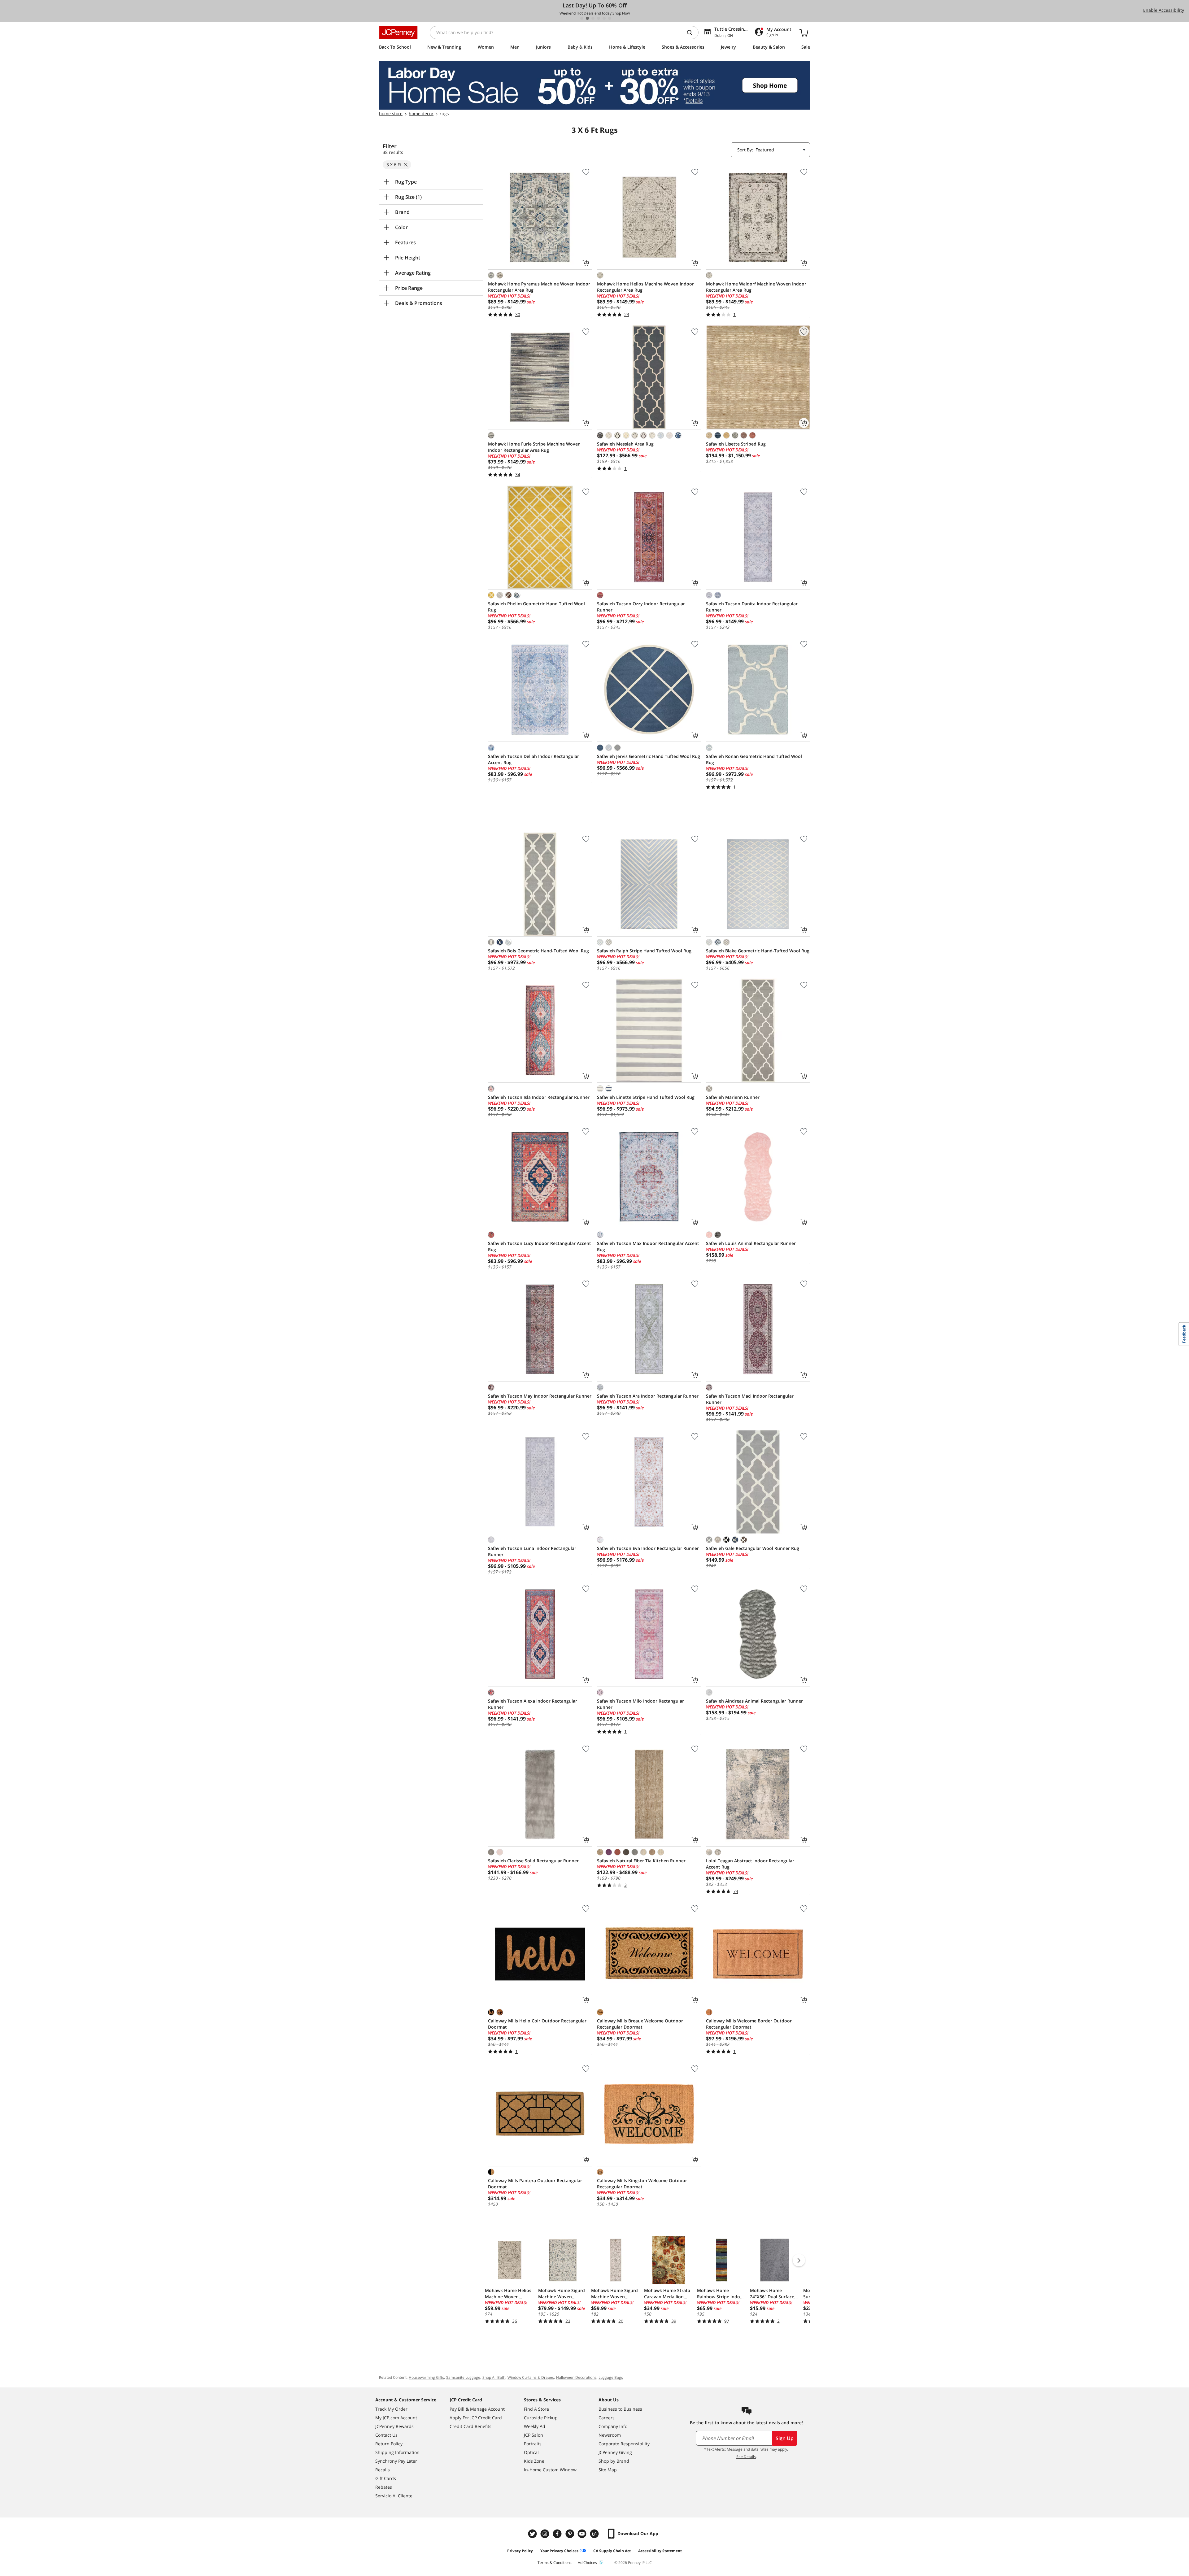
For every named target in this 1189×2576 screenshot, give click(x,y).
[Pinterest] (570, 2534)
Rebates (384, 2487)
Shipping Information (397, 2452)
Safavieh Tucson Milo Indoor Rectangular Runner (640, 1704)
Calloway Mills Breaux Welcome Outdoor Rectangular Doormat (640, 2024)
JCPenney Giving (615, 2452)
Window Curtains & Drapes (531, 2377)
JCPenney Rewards (394, 2426)
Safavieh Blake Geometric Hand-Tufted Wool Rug (758, 951)
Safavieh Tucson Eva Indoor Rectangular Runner (648, 1548)
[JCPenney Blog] (595, 2534)
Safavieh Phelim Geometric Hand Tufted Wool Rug (536, 607)
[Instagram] (546, 2534)
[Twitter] (533, 2534)
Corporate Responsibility (624, 2444)
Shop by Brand (614, 2461)
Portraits (533, 2444)
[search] (692, 33)
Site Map (608, 2470)
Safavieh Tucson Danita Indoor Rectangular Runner (752, 607)
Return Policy (389, 2444)
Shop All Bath (494, 2377)
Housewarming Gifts (426, 2377)
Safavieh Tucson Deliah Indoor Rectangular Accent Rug (534, 759)
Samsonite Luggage (463, 2377)
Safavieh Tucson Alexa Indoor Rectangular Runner (533, 1704)
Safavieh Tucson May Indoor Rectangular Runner (540, 1396)
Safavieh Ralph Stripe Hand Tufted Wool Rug (644, 951)
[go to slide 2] (587, 18)
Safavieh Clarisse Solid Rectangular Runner (533, 1861)
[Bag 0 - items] (804, 33)
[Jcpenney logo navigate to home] (398, 33)
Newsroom (610, 2435)
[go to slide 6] (610, 18)
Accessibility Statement (660, 2551)
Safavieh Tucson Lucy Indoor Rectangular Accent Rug (540, 1246)
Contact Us (386, 2435)
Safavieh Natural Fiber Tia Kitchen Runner (641, 1861)
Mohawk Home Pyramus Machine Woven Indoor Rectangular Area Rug (539, 287)
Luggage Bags (611, 2377)
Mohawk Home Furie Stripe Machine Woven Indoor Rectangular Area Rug (534, 447)
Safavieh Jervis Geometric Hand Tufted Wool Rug (649, 756)
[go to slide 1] (582, 18)
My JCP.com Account (396, 2418)
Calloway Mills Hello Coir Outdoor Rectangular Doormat (537, 2024)
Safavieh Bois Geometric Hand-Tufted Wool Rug (538, 951)
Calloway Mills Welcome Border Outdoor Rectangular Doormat (749, 2024)
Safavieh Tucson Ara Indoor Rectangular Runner (648, 1396)
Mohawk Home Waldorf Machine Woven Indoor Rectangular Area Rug (756, 287)
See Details (746, 2457)
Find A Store (536, 2409)
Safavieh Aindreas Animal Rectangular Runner (754, 1701)
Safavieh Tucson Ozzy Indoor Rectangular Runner (641, 607)
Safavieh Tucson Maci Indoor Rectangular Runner (750, 1399)
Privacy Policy (520, 2551)
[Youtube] (583, 2534)
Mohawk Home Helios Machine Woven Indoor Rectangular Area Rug (645, 287)
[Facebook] (558, 2534)
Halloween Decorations (576, 2377)
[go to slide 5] (604, 18)
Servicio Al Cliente (394, 2496)
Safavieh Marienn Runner (733, 1097)
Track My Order (391, 2409)
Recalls (383, 2470)
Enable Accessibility (1164, 10)
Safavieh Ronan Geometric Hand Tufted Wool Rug (754, 759)
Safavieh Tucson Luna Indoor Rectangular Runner (532, 1551)
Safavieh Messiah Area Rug (625, 444)
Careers (607, 2418)
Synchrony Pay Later (396, 2461)
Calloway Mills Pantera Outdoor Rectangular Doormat (535, 2184)
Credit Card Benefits (470, 2426)
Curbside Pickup (541, 2418)
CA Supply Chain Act (612, 2551)
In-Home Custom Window (550, 2470)
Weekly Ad (535, 2426)
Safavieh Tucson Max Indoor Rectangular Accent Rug (648, 1246)
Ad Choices (587, 2563)
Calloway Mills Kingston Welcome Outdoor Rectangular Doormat (642, 2184)
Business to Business (620, 2409)
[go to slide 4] (599, 18)
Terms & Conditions (555, 2563)
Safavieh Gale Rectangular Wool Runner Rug (753, 1548)
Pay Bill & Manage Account (477, 2409)
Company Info (613, 2426)
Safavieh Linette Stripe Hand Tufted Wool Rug (646, 1097)
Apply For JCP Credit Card (476, 2418)
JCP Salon (534, 2435)
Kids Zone (534, 2461)
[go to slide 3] (593, 18)
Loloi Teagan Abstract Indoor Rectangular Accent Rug (750, 1864)
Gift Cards (386, 2478)
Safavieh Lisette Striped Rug (736, 444)
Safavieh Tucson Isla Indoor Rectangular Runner (539, 1097)
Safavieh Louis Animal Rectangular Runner (751, 1243)
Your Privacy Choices (559, 2551)
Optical (531, 2452)
